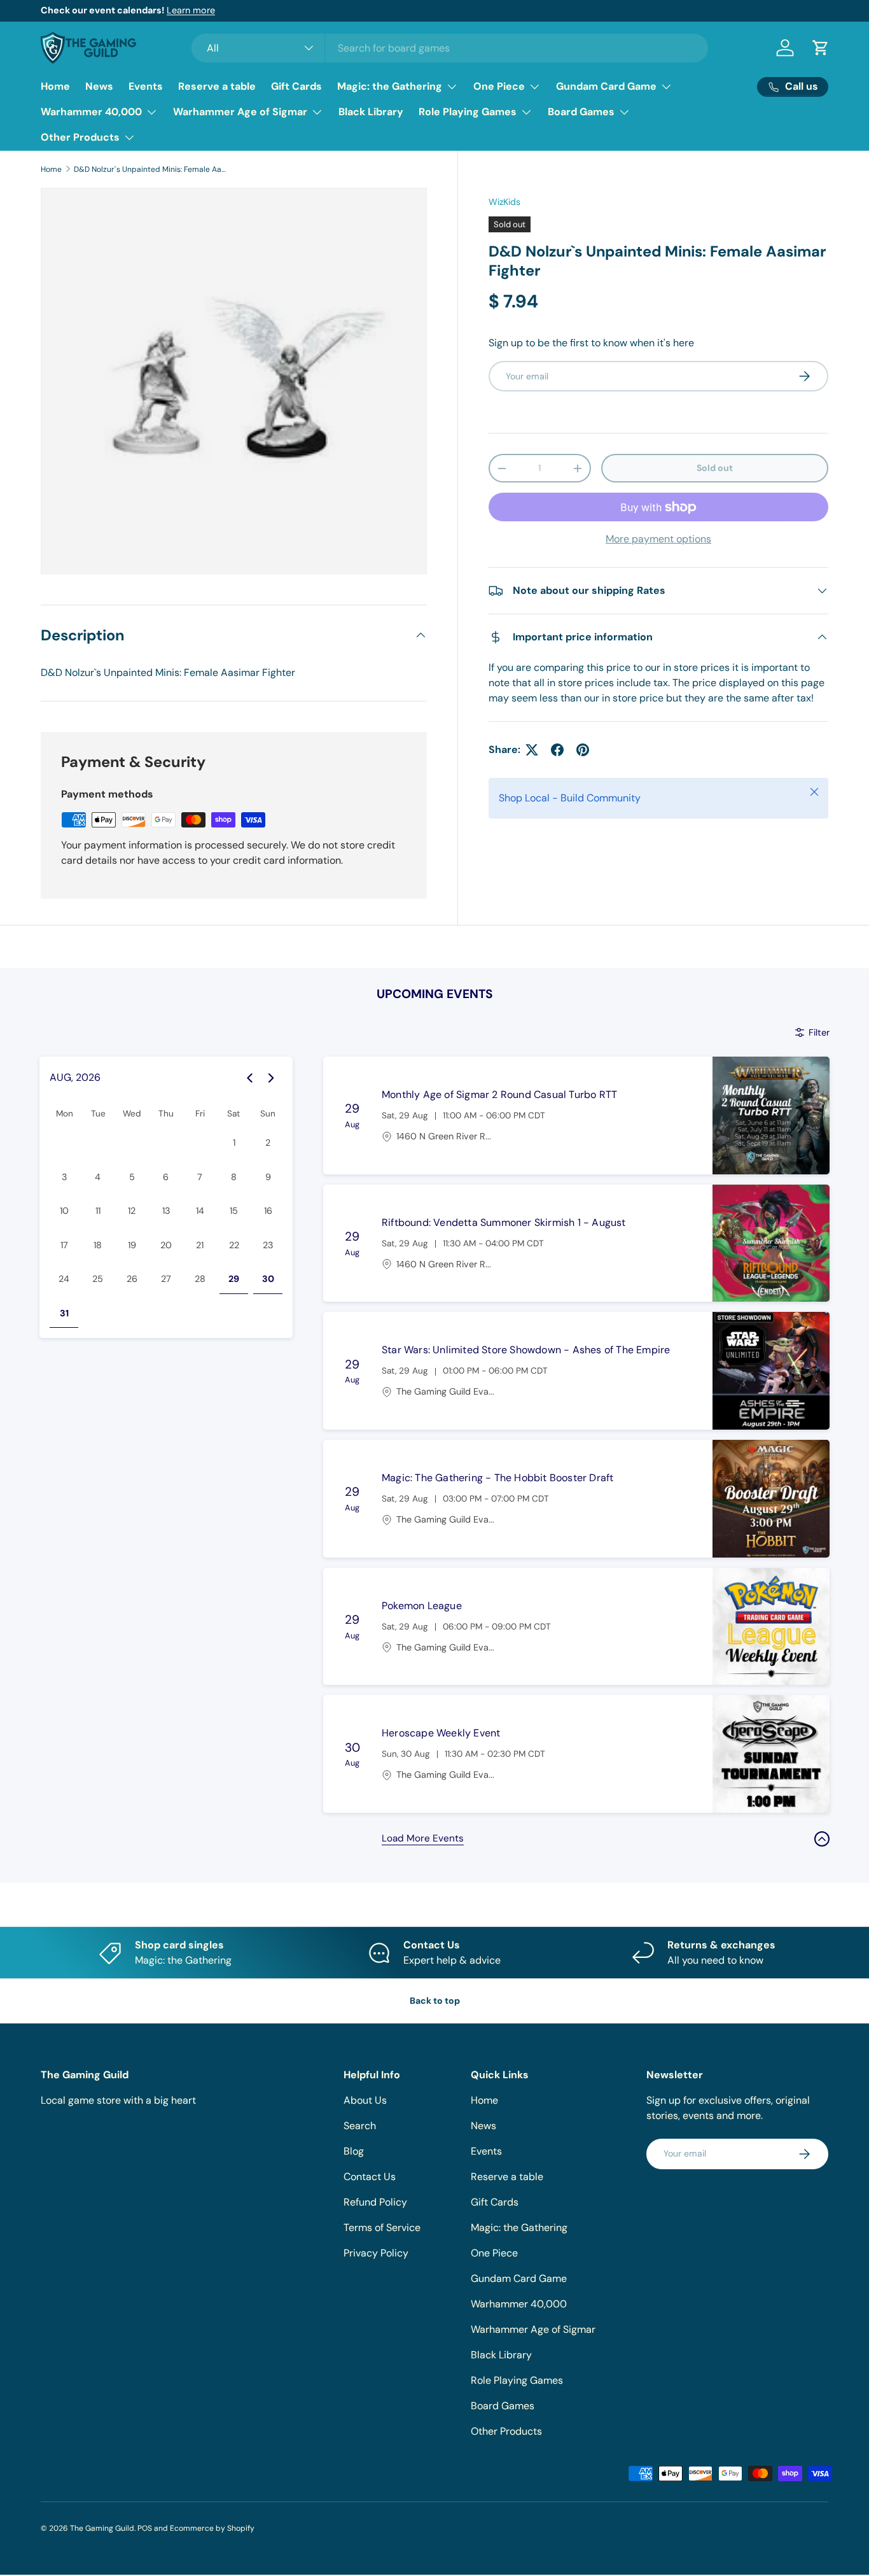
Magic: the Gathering (390, 86)
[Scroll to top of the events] (822, 1839)
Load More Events (423, 1838)
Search (360, 2126)
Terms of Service (382, 2228)
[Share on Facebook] (557, 750)
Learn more (191, 10)
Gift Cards (296, 86)
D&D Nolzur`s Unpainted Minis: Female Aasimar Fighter (150, 169)
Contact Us (370, 2177)
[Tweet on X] (532, 750)
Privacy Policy (376, 2253)
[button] (821, 48)
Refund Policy (375, 2202)
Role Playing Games (468, 112)
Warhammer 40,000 (91, 112)
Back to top (435, 2001)
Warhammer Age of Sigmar (240, 112)
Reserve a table (217, 86)
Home (55, 86)
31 (64, 1313)
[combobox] (450, 48)
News (99, 86)
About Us (365, 2100)
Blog (354, 2151)
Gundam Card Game (606, 86)
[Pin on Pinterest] (583, 750)
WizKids (504, 202)
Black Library (371, 112)
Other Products (80, 137)
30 (268, 1279)
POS (145, 2528)
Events (146, 86)
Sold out (715, 468)
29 (234, 1279)
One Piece (499, 86)
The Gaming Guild (102, 2528)
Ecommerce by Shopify (212, 2528)
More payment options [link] (658, 539)
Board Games (581, 112)
